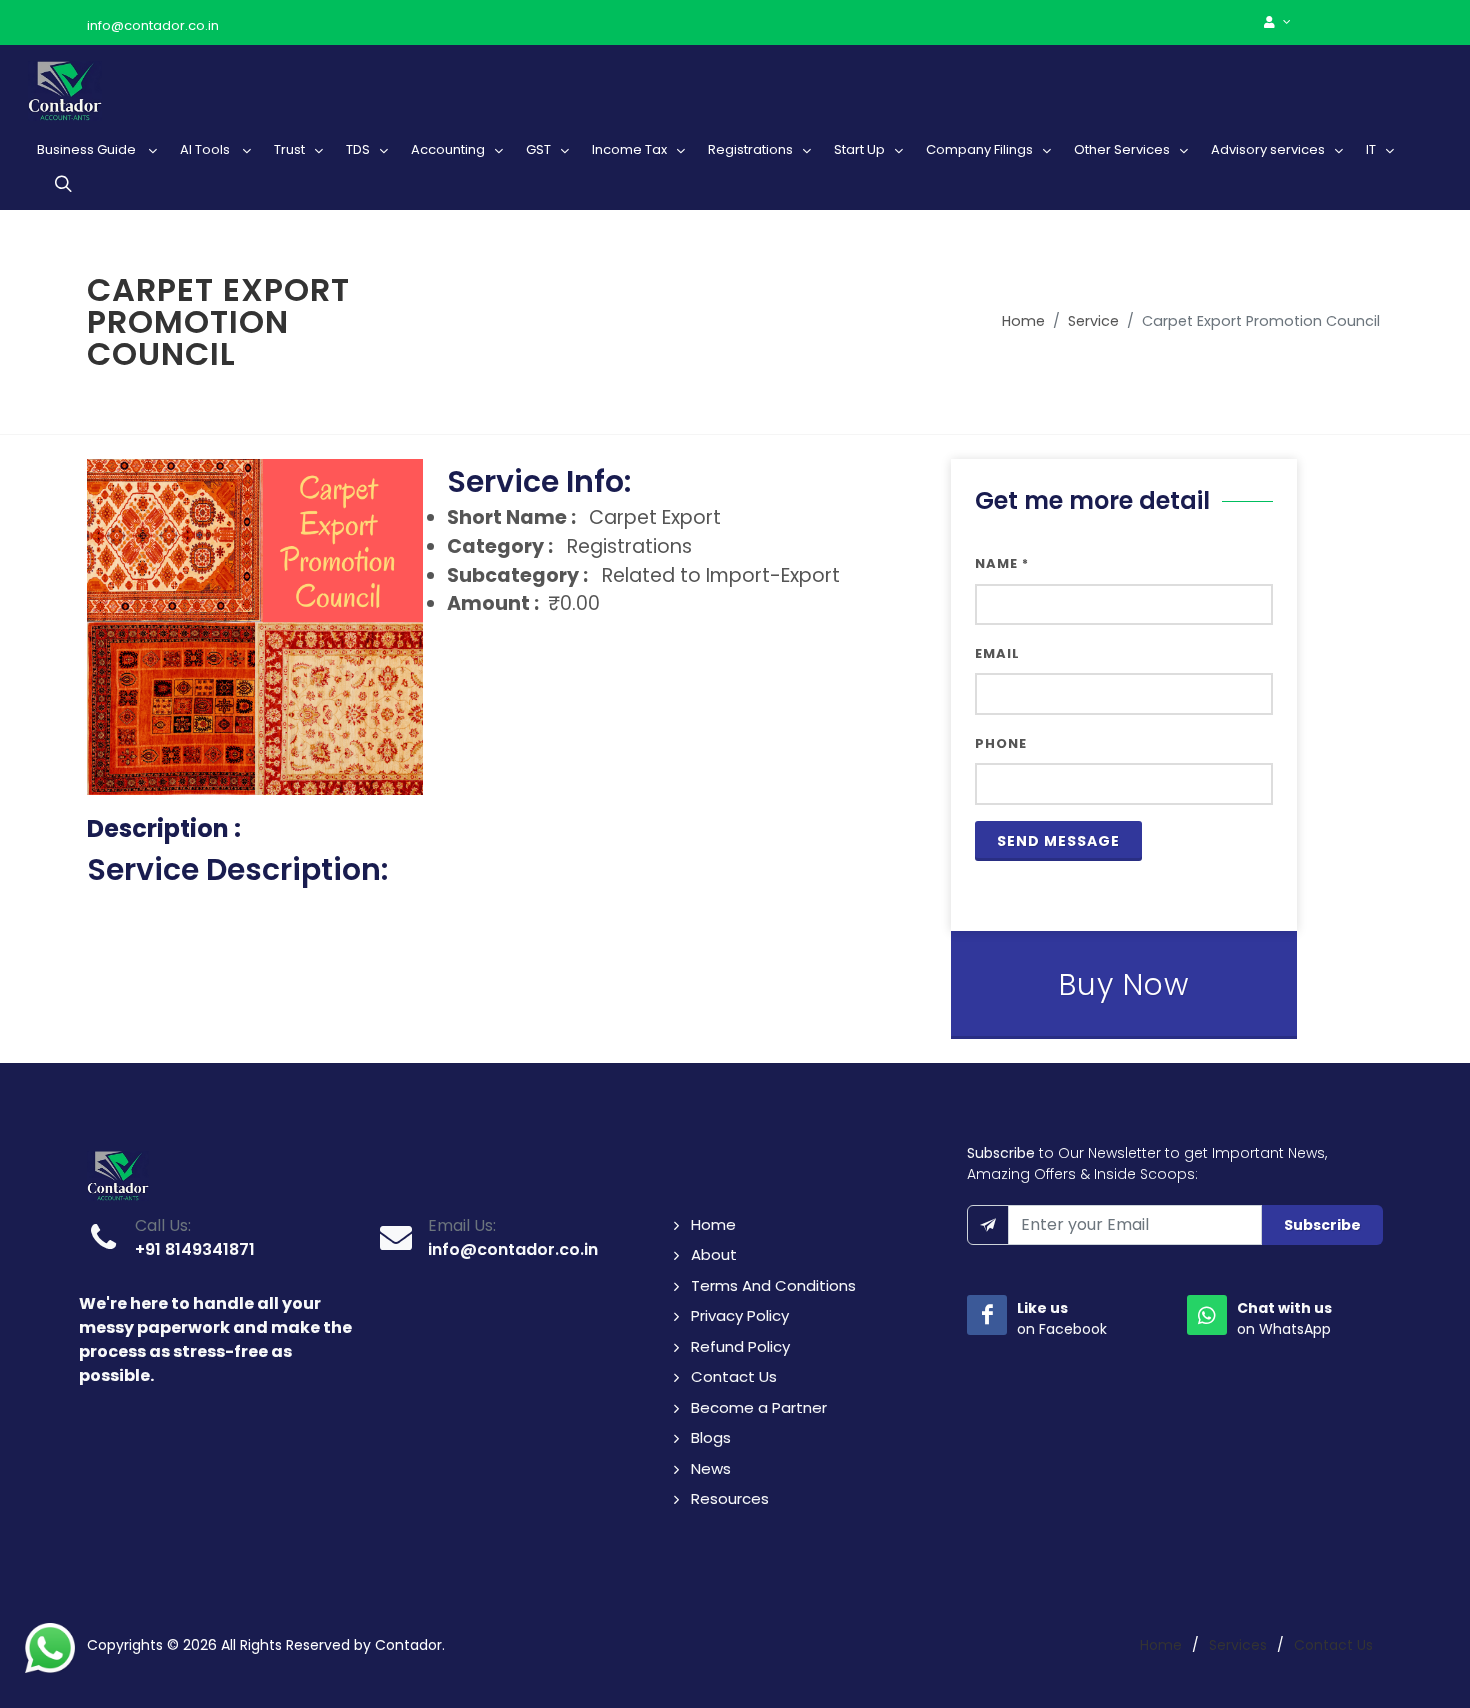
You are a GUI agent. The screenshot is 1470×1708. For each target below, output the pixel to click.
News (711, 1468)
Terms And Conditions (773, 1285)
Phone (1001, 743)
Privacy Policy (740, 1315)
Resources (730, 1498)
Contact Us (734, 1376)
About (714, 1254)
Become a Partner (759, 1407)
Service (1093, 321)
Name (1002, 563)
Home (1023, 321)
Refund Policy (740, 1346)
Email (997, 653)
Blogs (711, 1437)
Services (1238, 1645)
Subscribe (1322, 1225)
